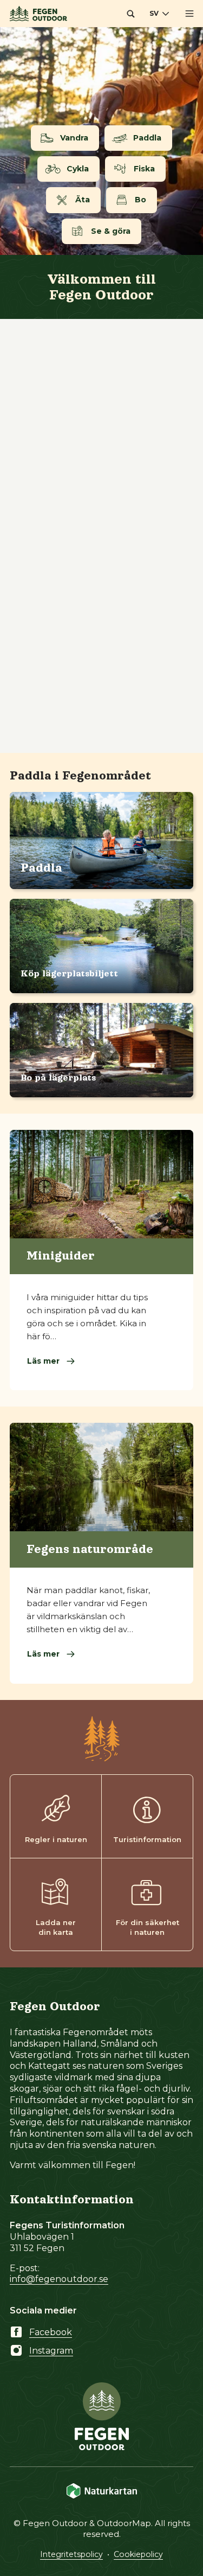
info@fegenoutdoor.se (59, 2279)
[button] (130, 14)
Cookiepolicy (138, 2554)
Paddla (41, 868)
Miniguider (61, 1256)
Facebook (51, 2332)
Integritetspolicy (71, 2554)
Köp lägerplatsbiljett (69, 974)
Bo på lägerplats (58, 1078)
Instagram (51, 2351)
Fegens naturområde (90, 1549)
